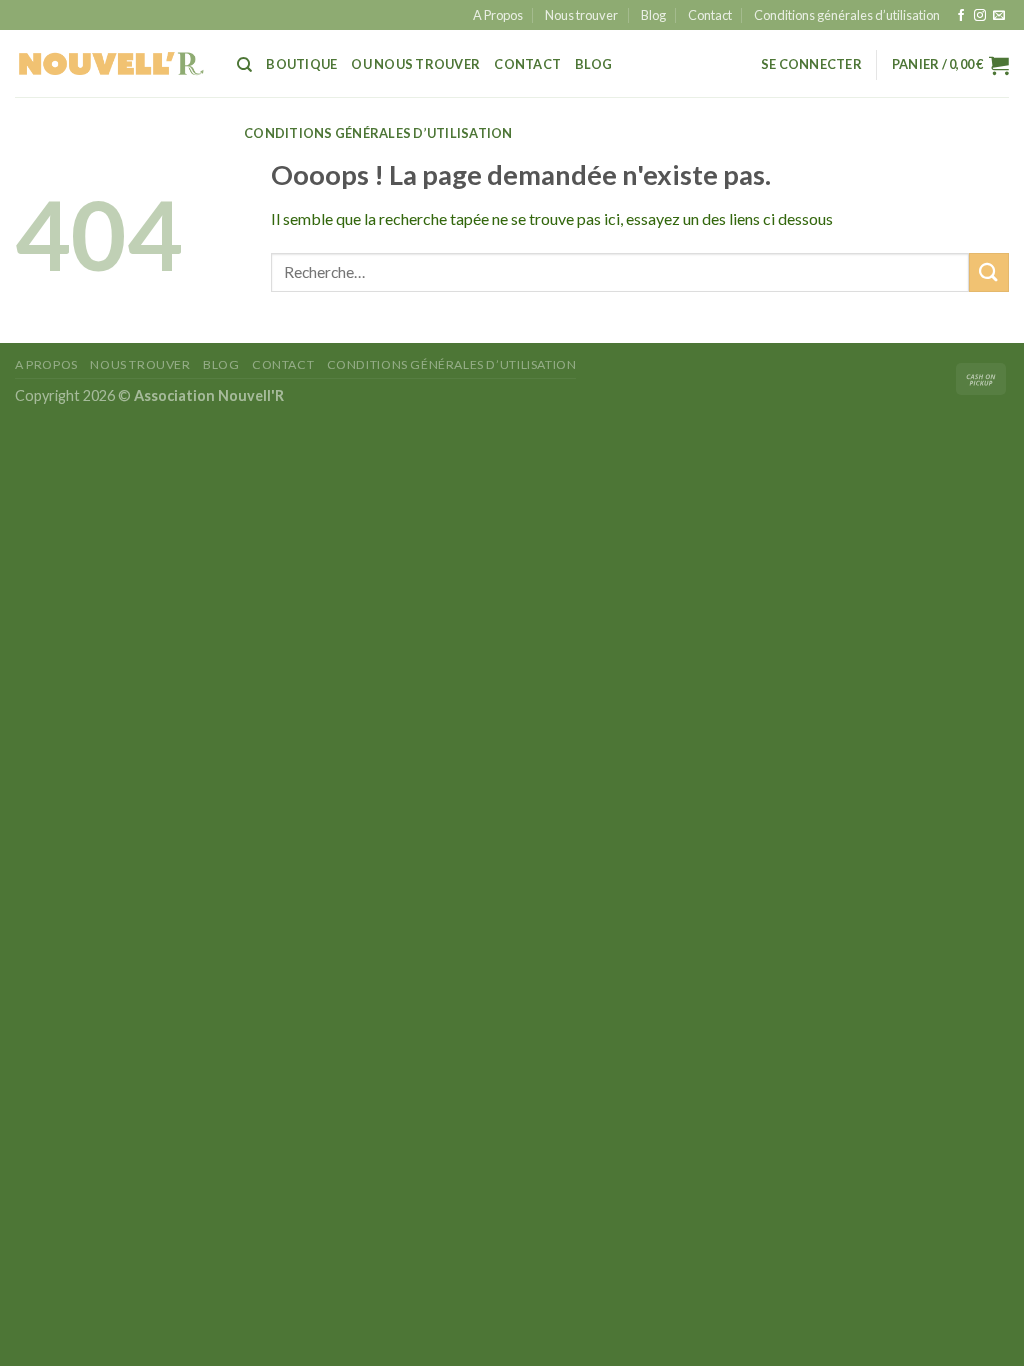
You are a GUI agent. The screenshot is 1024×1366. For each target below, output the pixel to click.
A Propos (498, 15)
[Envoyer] (989, 272)
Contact (710, 15)
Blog (653, 15)
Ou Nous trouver (415, 64)
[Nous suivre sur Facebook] (961, 16)
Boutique (301, 64)
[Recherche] (244, 65)
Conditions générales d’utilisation (847, 15)
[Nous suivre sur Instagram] (980, 16)
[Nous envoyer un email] (999, 16)
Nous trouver (581, 15)
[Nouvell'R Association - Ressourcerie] (111, 63)
